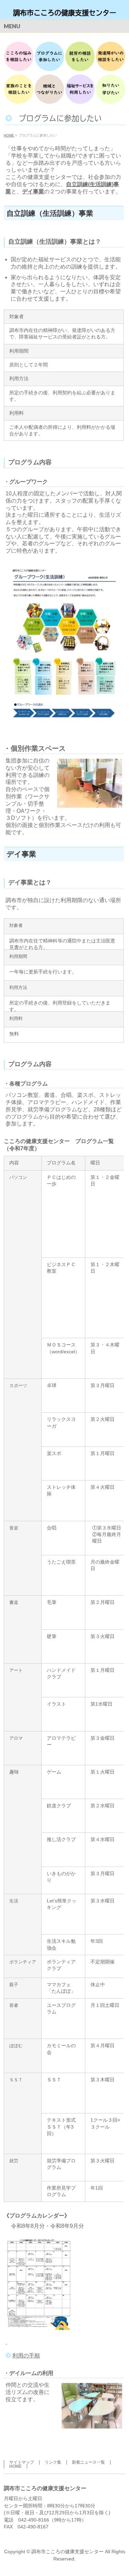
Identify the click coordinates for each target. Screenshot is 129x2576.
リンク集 (53, 2462)
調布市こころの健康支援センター (65, 13)
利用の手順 (26, 2356)
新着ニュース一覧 (88, 2462)
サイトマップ (22, 2462)
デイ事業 (33, 191)
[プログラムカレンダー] (6, 2342)
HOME (15, 2466)
